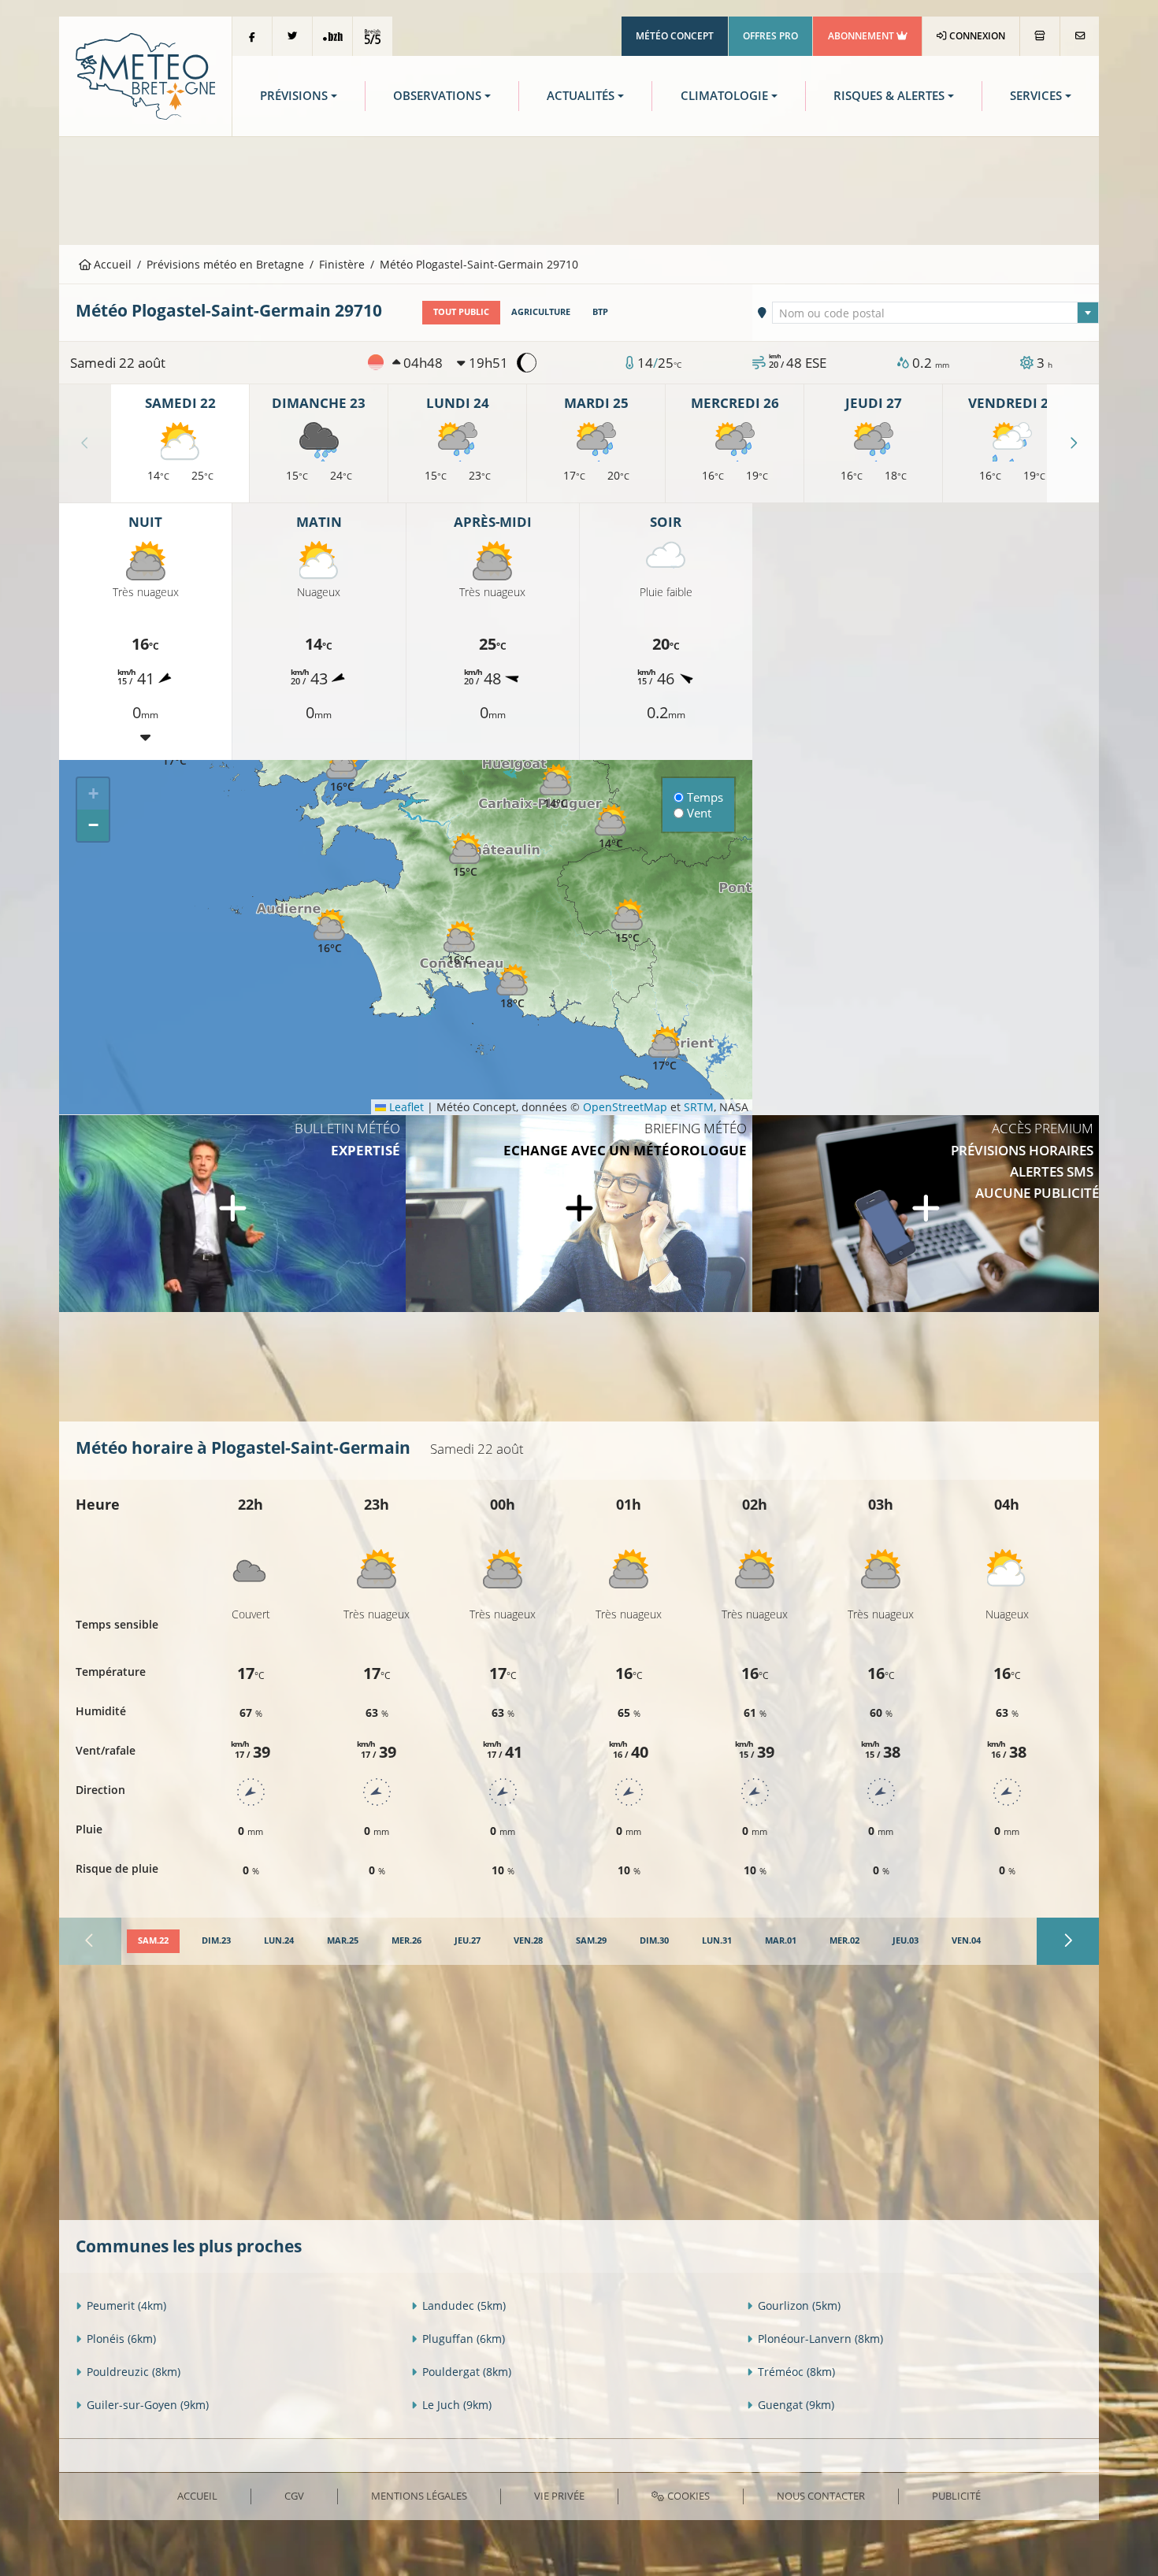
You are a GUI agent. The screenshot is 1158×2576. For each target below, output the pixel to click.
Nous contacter (821, 2496)
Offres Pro (770, 36)
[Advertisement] (579, 189)
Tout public (461, 312)
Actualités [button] (581, 96)
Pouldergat (467, 2372)
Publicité (956, 2496)
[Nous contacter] (1080, 36)
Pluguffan (464, 2339)
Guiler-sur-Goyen (148, 2405)
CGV (294, 2496)
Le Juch (457, 2405)
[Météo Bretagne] (145, 75)
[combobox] (936, 313)
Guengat (796, 2405)
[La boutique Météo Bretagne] (1040, 36)
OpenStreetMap (625, 1107)
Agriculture (541, 312)
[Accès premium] (926, 1214)
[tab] (153, 1941)
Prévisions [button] (294, 96)
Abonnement (862, 36)
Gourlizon (799, 2305)
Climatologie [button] (724, 96)
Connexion (976, 36)
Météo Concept (675, 36)
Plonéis (121, 2339)
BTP (600, 312)
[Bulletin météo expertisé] (232, 1214)
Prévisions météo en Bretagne (225, 264)
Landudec (464, 2305)
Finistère (342, 264)
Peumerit (126, 2305)
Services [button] (1036, 96)
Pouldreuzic (134, 2372)
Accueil (111, 264)
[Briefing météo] (579, 1214)
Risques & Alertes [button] (889, 96)
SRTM (699, 1107)
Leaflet (405, 1107)
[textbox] (936, 313)
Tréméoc (796, 2372)
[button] (627, 922)
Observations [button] (437, 96)
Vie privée (559, 2496)
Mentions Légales (419, 2496)
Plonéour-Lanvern (820, 2339)
